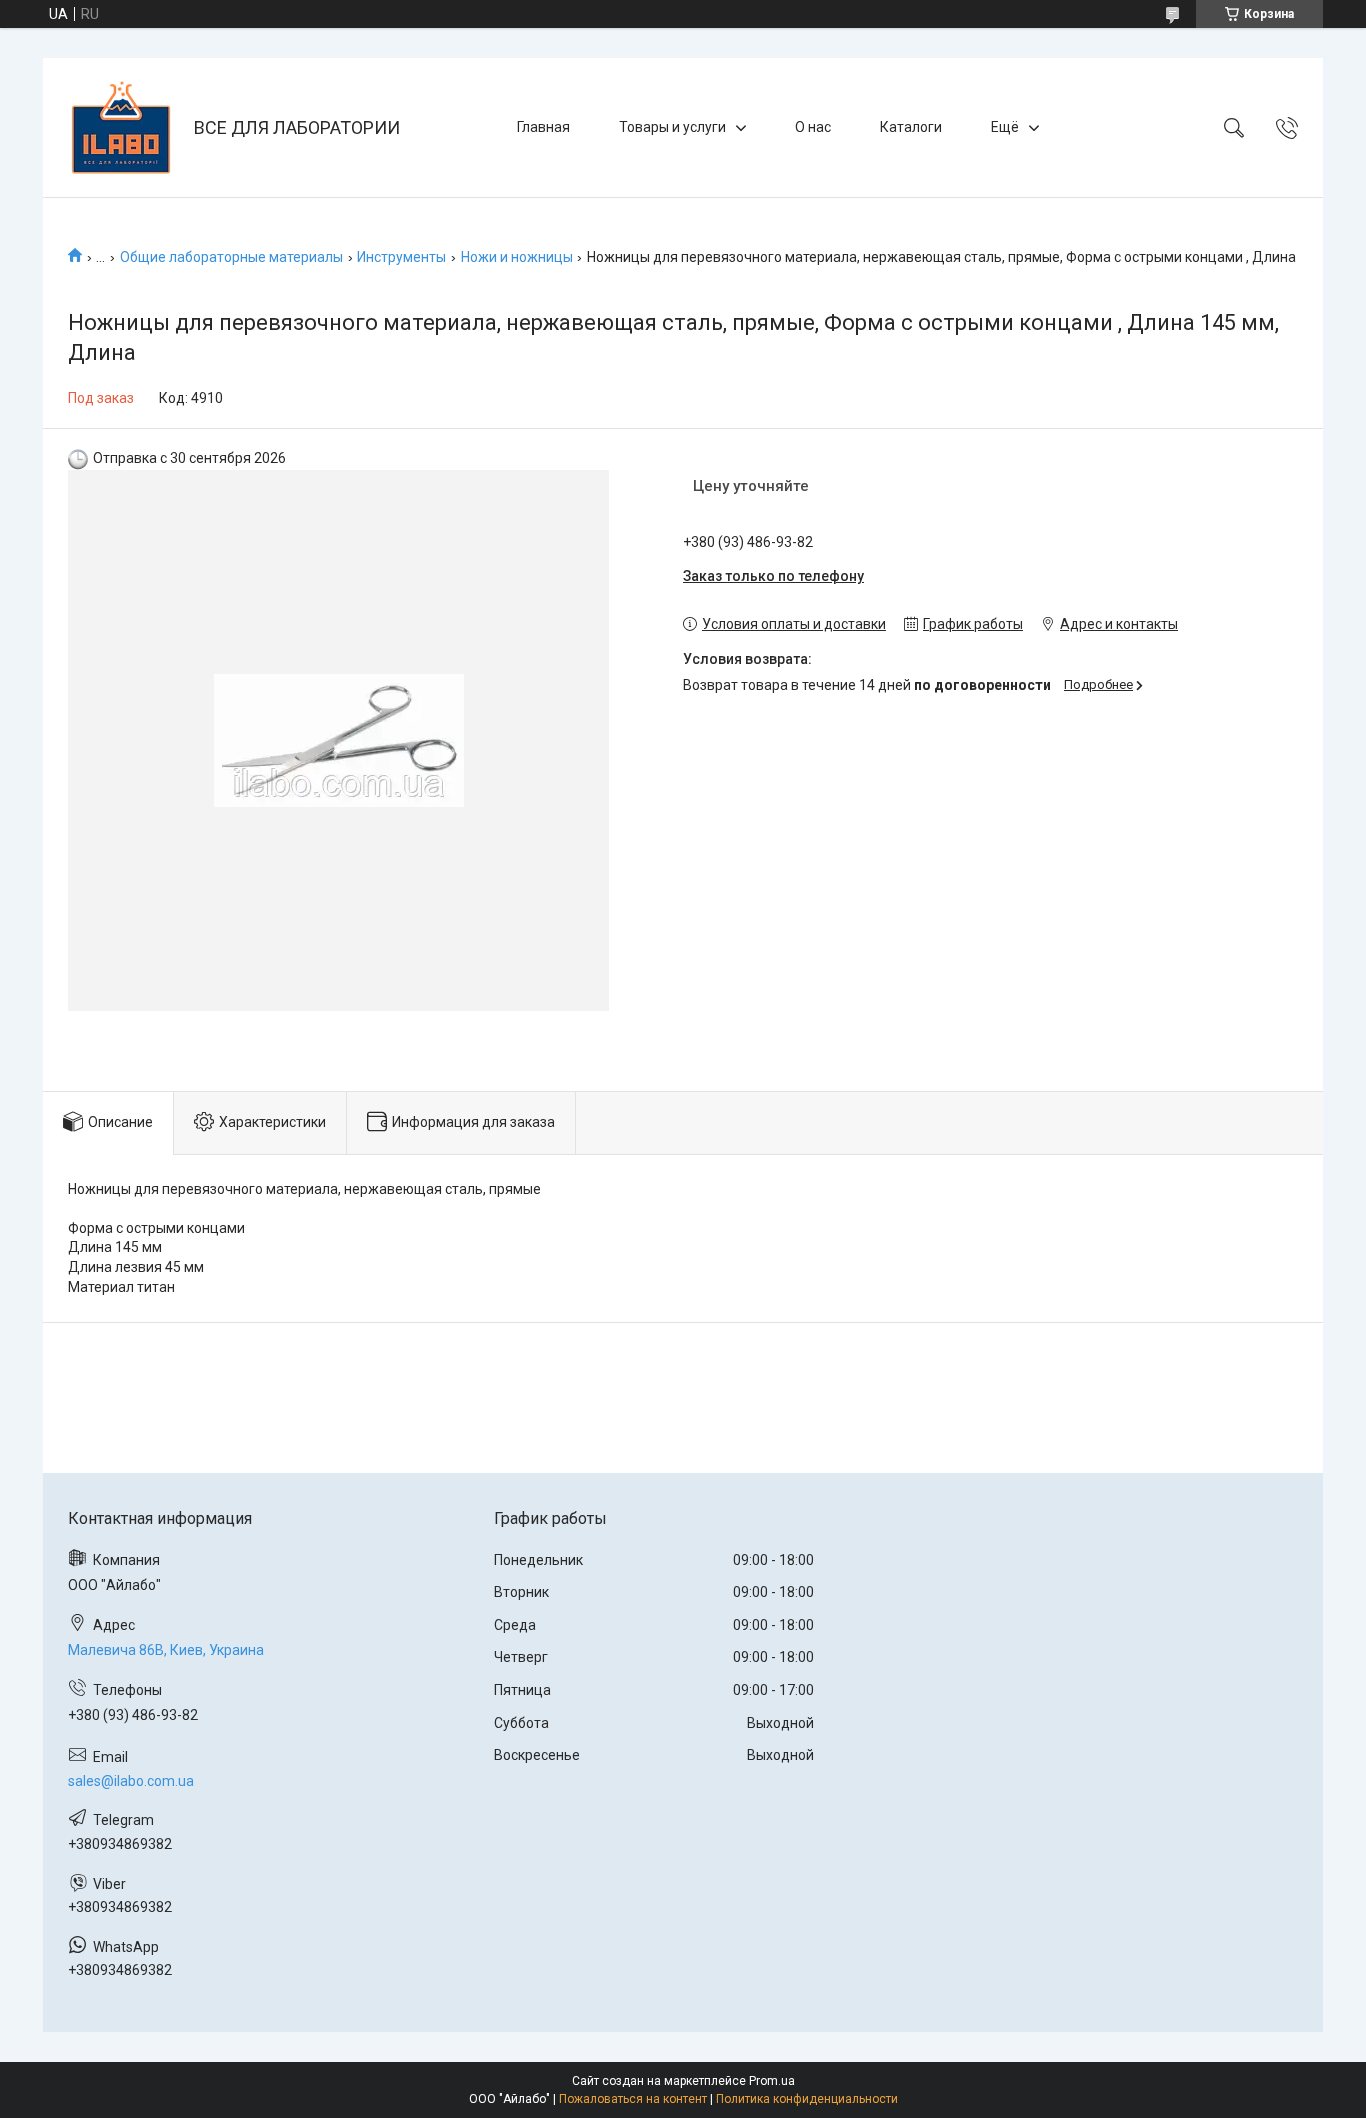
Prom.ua (772, 2081)
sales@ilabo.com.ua (131, 1781)
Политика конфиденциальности (807, 2099)
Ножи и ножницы (517, 257)
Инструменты (401, 257)
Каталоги (911, 127)
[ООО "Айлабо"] (121, 127)
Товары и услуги (672, 127)
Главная (543, 127)
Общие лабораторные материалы (231, 257)
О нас (813, 127)
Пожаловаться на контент (633, 2099)
